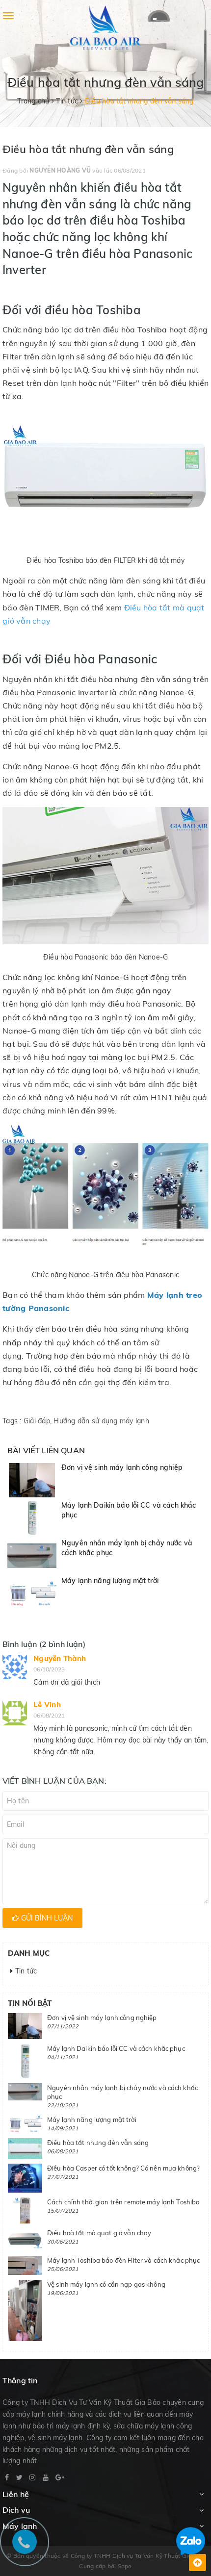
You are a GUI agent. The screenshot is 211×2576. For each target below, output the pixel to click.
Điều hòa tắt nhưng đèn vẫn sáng (98, 2143)
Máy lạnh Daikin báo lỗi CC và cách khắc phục (116, 2048)
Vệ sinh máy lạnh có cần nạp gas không (106, 2284)
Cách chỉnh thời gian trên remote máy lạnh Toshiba (123, 2202)
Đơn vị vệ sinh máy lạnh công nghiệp (122, 1467)
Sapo (125, 2566)
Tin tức (25, 1971)
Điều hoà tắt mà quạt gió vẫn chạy (99, 2233)
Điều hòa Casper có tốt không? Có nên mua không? (123, 2168)
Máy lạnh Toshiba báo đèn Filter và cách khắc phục (123, 2260)
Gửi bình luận (46, 1918)
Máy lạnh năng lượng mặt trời (110, 1581)
